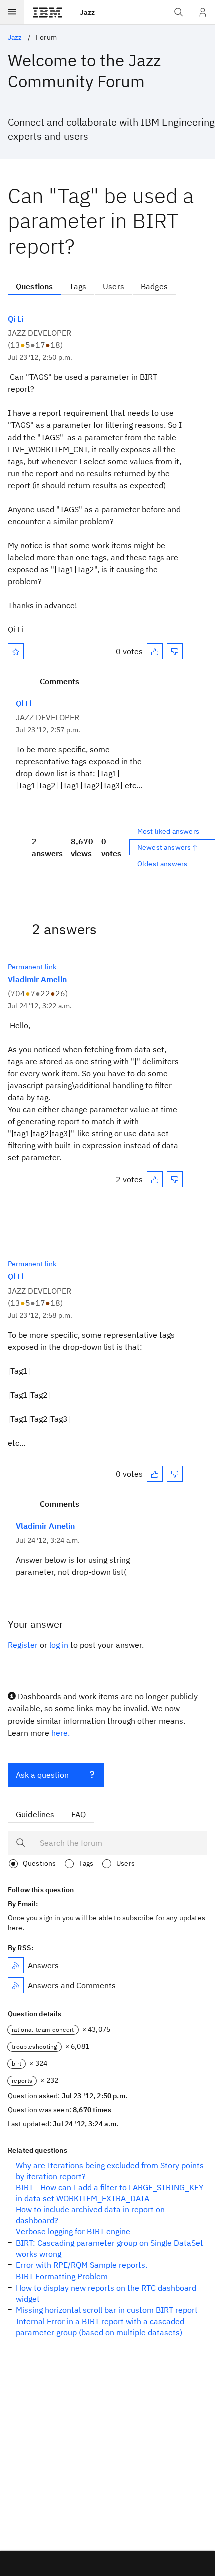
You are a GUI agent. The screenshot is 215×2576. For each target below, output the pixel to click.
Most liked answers (168, 831)
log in (59, 1645)
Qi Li (16, 319)
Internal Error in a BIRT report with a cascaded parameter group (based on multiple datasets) (100, 2327)
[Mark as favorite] (16, 651)
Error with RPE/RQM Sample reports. (82, 2265)
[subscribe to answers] (16, 1965)
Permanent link (32, 967)
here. (61, 1733)
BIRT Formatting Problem (62, 2276)
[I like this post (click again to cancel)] (155, 651)
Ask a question (42, 1775)
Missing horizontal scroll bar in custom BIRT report (107, 2310)
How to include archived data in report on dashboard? (90, 2215)
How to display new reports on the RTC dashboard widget (106, 2293)
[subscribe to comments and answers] (16, 1985)
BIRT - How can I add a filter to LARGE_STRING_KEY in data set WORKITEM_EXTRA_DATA (110, 2193)
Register (23, 1645)
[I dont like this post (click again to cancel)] (175, 651)
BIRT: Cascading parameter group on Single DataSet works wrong (110, 2248)
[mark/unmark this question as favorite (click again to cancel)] (16, 651)
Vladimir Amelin (37, 979)
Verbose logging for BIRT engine (73, 2231)
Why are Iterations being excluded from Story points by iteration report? (110, 2171)
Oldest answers (162, 864)
